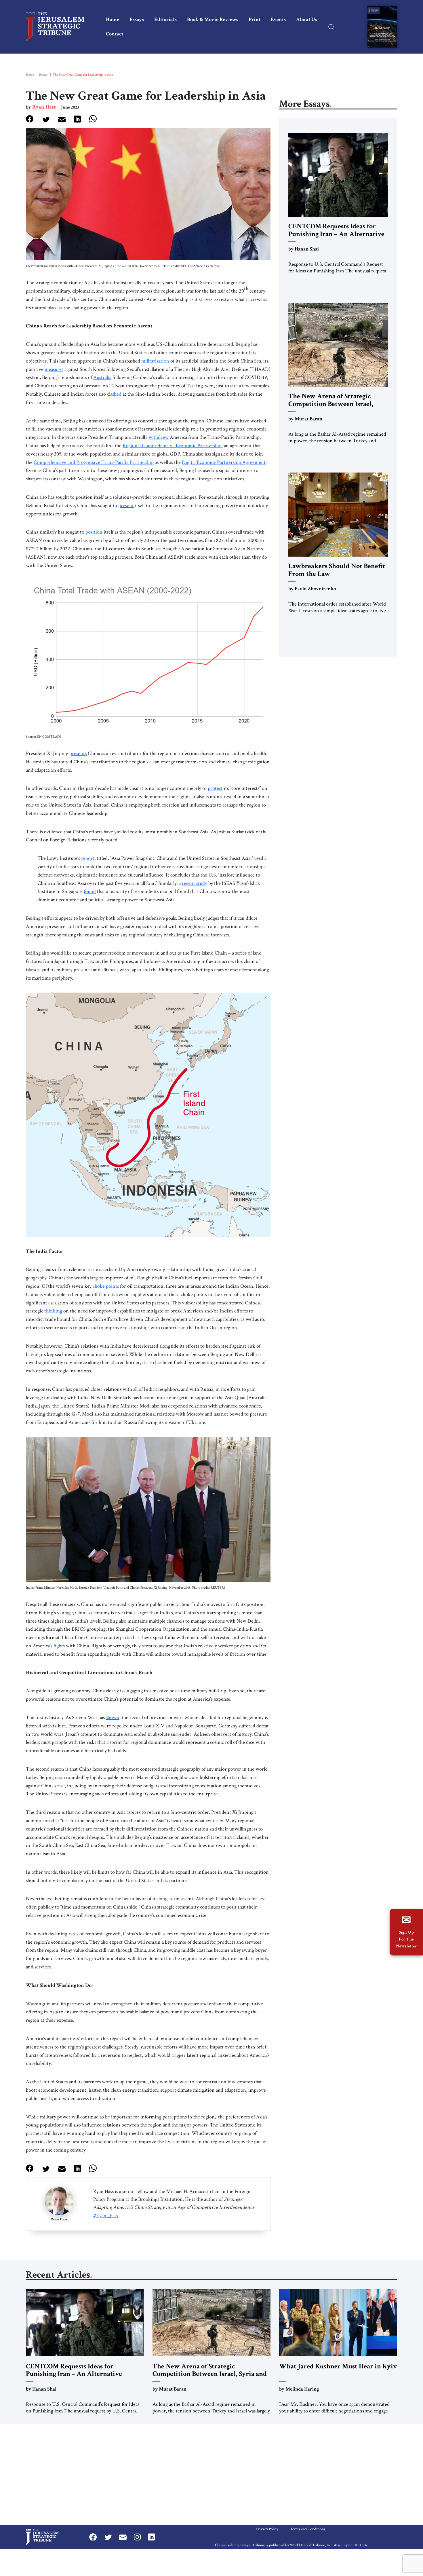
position (94, 532)
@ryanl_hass (106, 2216)
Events (278, 19)
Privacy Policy (267, 2529)
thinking (53, 1311)
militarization (155, 361)
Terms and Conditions (308, 2529)
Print (255, 19)
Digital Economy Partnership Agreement (224, 462)
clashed (114, 394)
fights (59, 1646)
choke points (106, 1286)
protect (215, 788)
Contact (115, 34)
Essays (137, 19)
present (126, 505)
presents (78, 753)
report (88, 858)
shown (113, 1717)
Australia (102, 377)
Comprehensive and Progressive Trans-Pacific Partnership (94, 462)
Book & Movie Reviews (213, 19)
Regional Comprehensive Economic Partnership (172, 446)
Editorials (165, 19)
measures (54, 369)
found (90, 891)
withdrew (159, 437)
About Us (307, 19)
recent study (195, 883)
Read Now (382, 28)
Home (113, 19)
